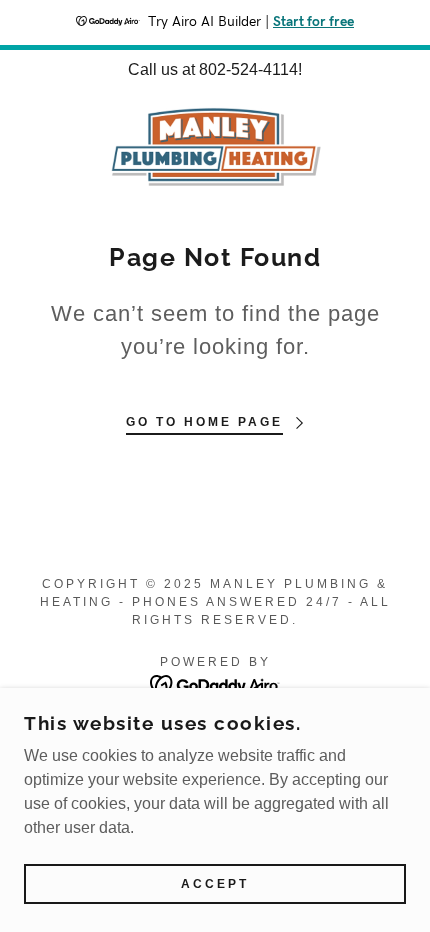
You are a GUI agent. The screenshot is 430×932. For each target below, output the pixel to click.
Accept (215, 884)
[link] (215, 146)
